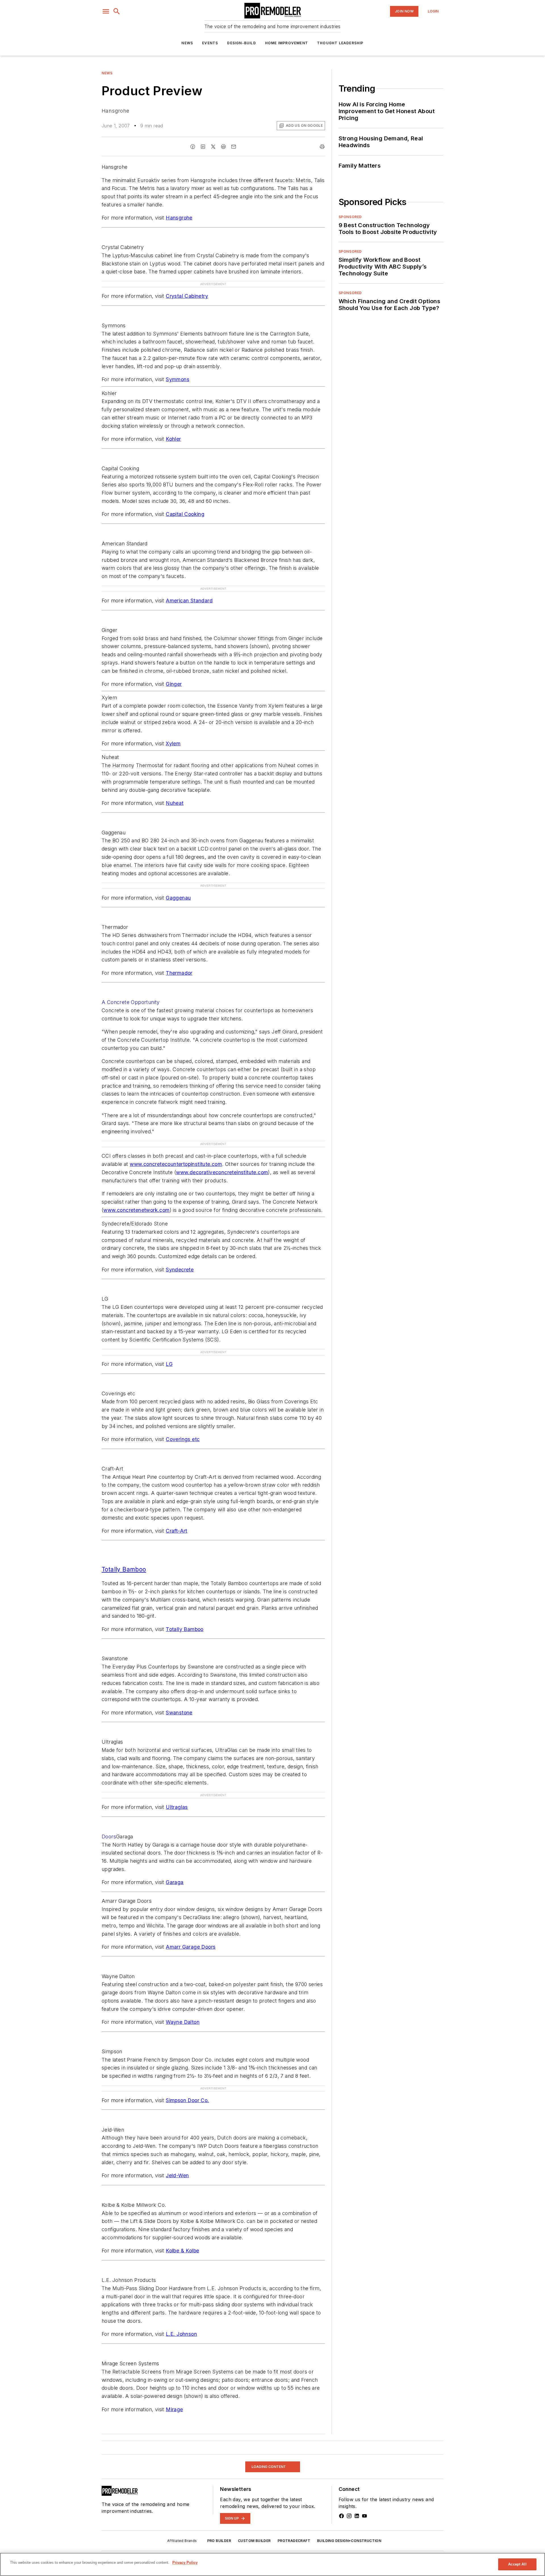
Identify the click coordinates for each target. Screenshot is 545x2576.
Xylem (173, 743)
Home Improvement (287, 43)
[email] (234, 147)
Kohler (173, 439)
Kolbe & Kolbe (182, 2251)
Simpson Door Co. (187, 2100)
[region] (272, 2564)
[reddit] (223, 147)
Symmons (178, 379)
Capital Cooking (185, 514)
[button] (106, 11)
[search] (117, 11)
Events (210, 43)
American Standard (189, 601)
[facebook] (193, 147)
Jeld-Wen (177, 2175)
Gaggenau (178, 898)
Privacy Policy (185, 2563)
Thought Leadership (340, 43)
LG (169, 1364)
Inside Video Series (121, 2458)
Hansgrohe (179, 218)
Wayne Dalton (183, 2022)
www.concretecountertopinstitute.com (176, 1164)
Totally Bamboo (185, 1629)
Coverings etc (183, 1439)
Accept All (517, 2564)
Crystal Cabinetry (187, 296)
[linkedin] (203, 147)
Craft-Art (177, 1531)
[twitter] (213, 147)
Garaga (175, 1882)
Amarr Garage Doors (191, 1947)
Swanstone (179, 1713)
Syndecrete (180, 1270)
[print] (322, 147)
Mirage (174, 2409)
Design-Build (241, 43)
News (187, 43)
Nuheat (175, 803)
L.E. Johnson (181, 2334)
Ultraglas (177, 1807)
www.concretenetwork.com (136, 1210)
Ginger (174, 684)
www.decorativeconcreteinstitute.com (222, 1172)
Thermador (179, 973)
